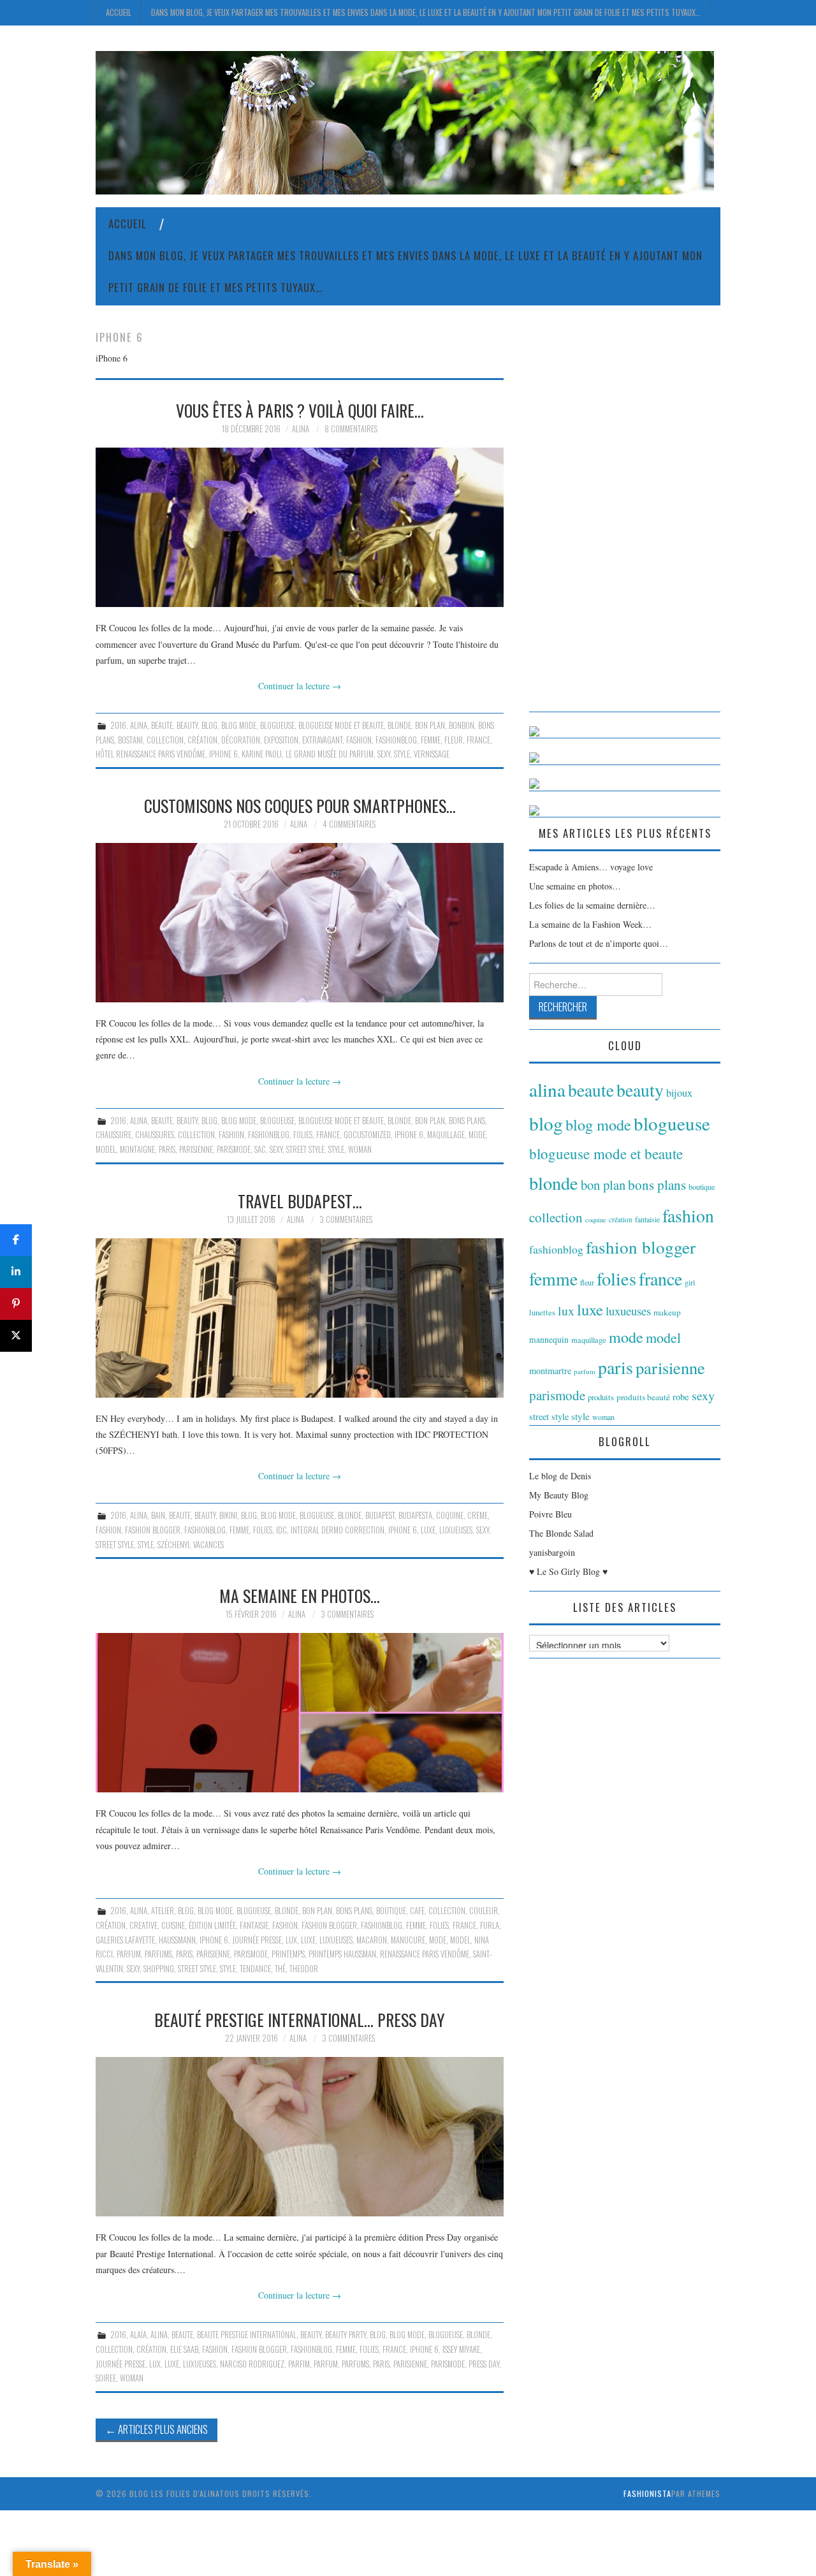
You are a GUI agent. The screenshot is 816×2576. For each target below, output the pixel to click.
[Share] (16, 1240)
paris (167, 1149)
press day (484, 2364)
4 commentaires (349, 824)
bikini (228, 1515)
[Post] (16, 1336)
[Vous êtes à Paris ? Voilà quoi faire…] (300, 527)
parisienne (196, 1149)
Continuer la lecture (300, 686)
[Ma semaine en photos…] (300, 1713)
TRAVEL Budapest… (300, 1201)
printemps (288, 1954)
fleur (454, 740)
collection (165, 740)
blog (209, 725)
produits (601, 1397)
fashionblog (396, 740)
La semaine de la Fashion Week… (590, 924)
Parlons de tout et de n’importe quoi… (599, 943)
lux (291, 1940)
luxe (428, 1530)
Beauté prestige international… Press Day (300, 2019)
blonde (399, 725)
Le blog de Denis (560, 1476)
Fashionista (647, 2493)
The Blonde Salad (561, 1533)
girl (690, 1282)
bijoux (679, 1093)
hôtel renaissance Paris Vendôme (150, 754)
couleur (484, 1911)
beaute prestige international (247, 2335)
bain (158, 1515)
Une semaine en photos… (575, 886)
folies (303, 1135)
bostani (130, 740)
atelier (163, 1911)
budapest (380, 1515)
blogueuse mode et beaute (341, 725)
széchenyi (173, 1545)
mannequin (549, 1340)
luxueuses (456, 1530)
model (106, 1149)
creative (143, 1925)
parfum (129, 1954)
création (202, 740)
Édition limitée (212, 1925)
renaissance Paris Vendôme (425, 1954)
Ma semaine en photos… (300, 1595)
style (402, 754)
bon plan (430, 725)
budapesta (415, 1515)
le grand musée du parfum (330, 754)
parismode (234, 1149)
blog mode (239, 725)
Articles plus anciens (157, 2429)
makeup (667, 1312)
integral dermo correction (338, 1530)
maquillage (446, 1135)
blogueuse (277, 725)
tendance (255, 1969)
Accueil (119, 12)
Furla (490, 1925)
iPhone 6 (223, 754)
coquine (450, 1515)
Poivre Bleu (550, 1514)
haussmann (177, 1940)
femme (431, 740)
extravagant (322, 740)
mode (477, 1135)
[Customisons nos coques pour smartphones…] (300, 923)
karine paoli (262, 754)
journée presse (257, 1940)
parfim (299, 2364)
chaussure (113, 1135)
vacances (208, 1545)
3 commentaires (346, 1219)
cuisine (173, 1925)
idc (281, 1530)
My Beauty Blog (559, 1495)
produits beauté (643, 1397)
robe (681, 1396)
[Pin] (16, 1304)
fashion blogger (153, 1530)
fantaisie (254, 1925)
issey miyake (461, 2349)
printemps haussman (342, 1954)
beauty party (346, 2335)
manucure (408, 1940)
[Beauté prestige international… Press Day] (300, 2137)
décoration (241, 740)
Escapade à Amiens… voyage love (591, 867)
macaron (372, 1940)
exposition (281, 740)
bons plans (467, 1121)
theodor (304, 1969)
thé (280, 1969)
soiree (106, 2378)
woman (360, 1149)
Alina (301, 429)
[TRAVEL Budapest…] (300, 1318)
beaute (162, 725)
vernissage (432, 754)
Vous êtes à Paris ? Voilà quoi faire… (300, 410)
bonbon (462, 725)
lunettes (542, 1313)
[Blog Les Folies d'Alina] (405, 121)
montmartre (550, 1371)
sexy (384, 754)
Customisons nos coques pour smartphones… (300, 805)
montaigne (137, 1149)
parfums (158, 1954)
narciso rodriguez (252, 2364)
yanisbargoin (552, 1552)
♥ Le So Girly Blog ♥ (568, 1571)
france (478, 740)
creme (477, 1515)
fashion (359, 740)
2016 (118, 725)
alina (139, 725)
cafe (417, 1911)
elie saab (184, 2349)
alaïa (138, 2335)
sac (260, 1149)
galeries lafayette (125, 1940)
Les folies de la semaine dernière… (592, 905)
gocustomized (367, 1135)
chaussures (155, 1135)
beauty (187, 725)
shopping (159, 1969)
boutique (391, 1911)
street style (305, 1149)
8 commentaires (351, 429)
